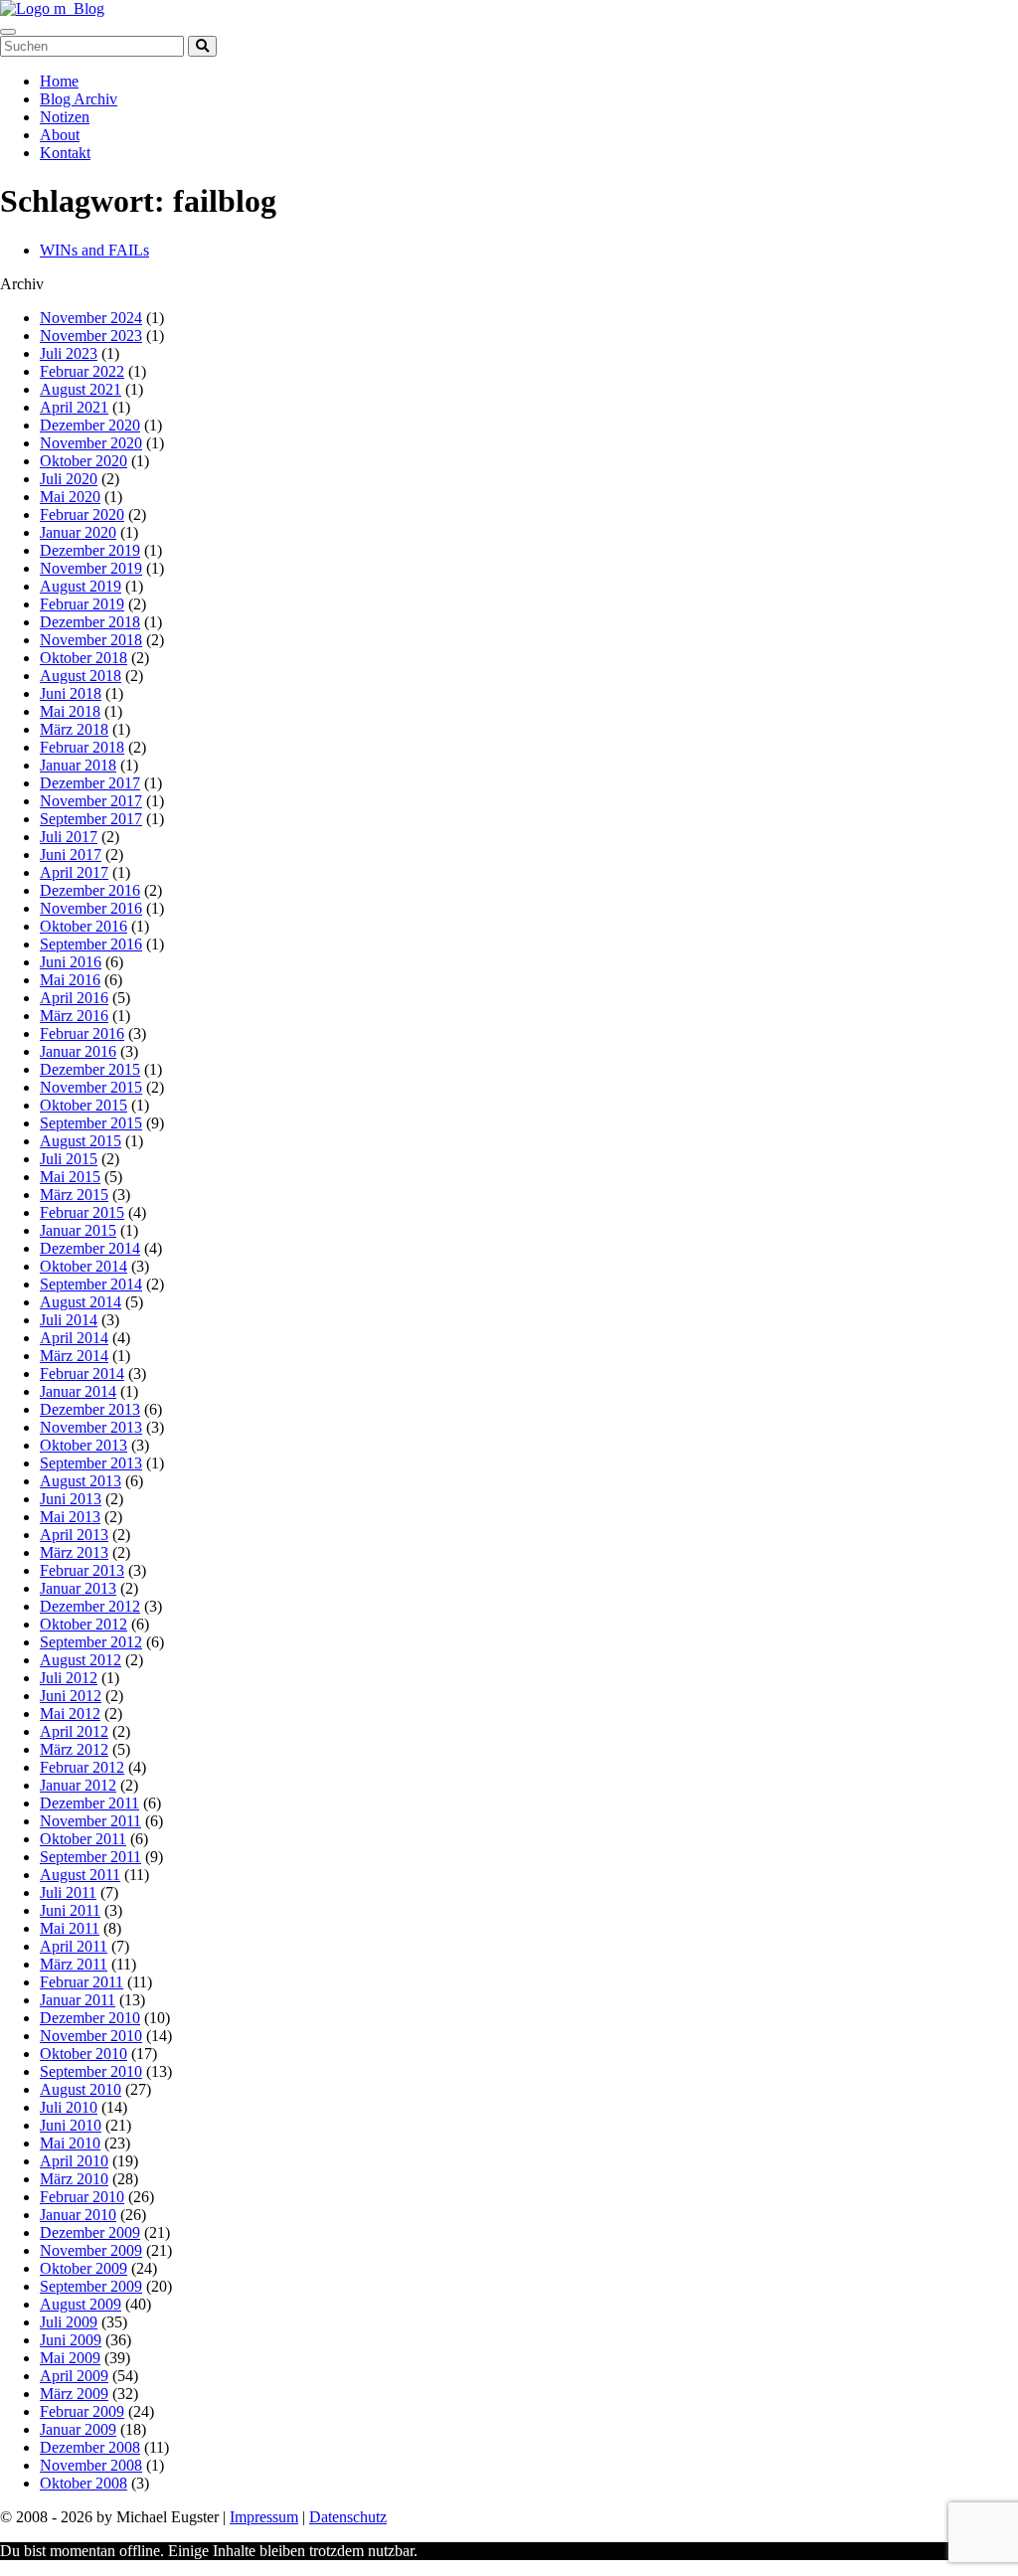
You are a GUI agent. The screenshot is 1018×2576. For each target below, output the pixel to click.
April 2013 (74, 1535)
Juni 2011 (70, 1910)
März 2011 (74, 1964)
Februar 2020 (82, 515)
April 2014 (74, 1338)
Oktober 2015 (84, 1105)
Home (59, 81)
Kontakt (65, 153)
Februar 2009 (82, 2411)
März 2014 (74, 1356)
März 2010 (74, 2179)
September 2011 (90, 1857)
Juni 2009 (71, 2340)
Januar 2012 (78, 1785)
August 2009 (81, 2304)
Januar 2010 (78, 2215)
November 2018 (91, 640)
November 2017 (91, 801)
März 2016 (74, 1016)
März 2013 (74, 1552)
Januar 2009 (78, 2429)
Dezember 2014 (90, 1248)
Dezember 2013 (90, 1409)
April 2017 (74, 872)
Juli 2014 (69, 1320)
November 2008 (91, 2465)
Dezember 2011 (89, 1803)
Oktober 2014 (84, 1266)
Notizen (65, 117)
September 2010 (91, 2071)
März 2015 (74, 1195)
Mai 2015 (70, 1177)
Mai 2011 (70, 1928)
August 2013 (81, 1481)
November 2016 (91, 908)
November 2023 (91, 336)
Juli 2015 (69, 1159)
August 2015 (81, 1141)
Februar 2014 (82, 1374)
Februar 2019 (82, 604)
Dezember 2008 (90, 2447)
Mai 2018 (70, 711)
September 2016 (91, 944)
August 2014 (81, 1302)
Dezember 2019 (90, 550)
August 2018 (81, 676)
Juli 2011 (68, 1892)
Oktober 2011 (83, 1839)
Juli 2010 (69, 2107)
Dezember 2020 (90, 425)
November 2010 (91, 2036)
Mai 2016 (70, 980)
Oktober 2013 (84, 1445)
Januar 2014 (78, 1391)
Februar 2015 (82, 1212)
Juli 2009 (69, 2322)
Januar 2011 (78, 2000)
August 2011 (80, 1875)
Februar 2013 (82, 1570)
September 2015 (91, 1123)
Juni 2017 (71, 855)
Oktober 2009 (84, 2268)
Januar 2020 (78, 532)
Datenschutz (348, 2517)
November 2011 (90, 1821)
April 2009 (74, 2376)
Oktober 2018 (84, 658)
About (60, 135)
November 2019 (91, 568)
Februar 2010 (82, 2197)
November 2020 (91, 443)
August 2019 (81, 586)
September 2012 (91, 1642)
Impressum (264, 2517)
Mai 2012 (70, 1714)
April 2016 (74, 998)
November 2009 (91, 2250)
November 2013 (91, 1427)
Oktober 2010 (84, 2054)
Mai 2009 (70, 2358)
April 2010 (74, 2161)
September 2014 (91, 1284)
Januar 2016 (78, 1051)
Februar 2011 (82, 1982)
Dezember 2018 (90, 622)
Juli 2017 (69, 837)
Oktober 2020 (84, 461)
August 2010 (81, 2089)
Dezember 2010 (90, 2018)
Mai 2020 (70, 497)
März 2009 (74, 2394)
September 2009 (91, 2286)
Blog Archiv (79, 99)
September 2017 (91, 819)
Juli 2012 (69, 1678)
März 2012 (74, 1749)
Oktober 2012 (84, 1624)
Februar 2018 (82, 747)
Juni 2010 (71, 2125)
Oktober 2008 (84, 2483)
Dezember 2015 (90, 1069)
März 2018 (74, 729)
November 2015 (91, 1087)
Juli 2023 (69, 353)
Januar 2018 (78, 765)
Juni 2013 (71, 1499)
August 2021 (81, 389)
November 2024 (91, 318)
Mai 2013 (70, 1517)
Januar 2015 (78, 1230)
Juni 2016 (71, 962)
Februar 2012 (82, 1767)
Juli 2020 (69, 479)
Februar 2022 (82, 371)
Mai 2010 (70, 2143)
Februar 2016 (82, 1033)
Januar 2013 (78, 1588)
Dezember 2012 (90, 1606)
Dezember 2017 (90, 783)
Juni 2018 (71, 693)
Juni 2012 (71, 1696)
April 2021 (74, 407)
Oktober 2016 (84, 926)
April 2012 (74, 1731)
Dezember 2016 (90, 890)
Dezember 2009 (90, 2233)
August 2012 (81, 1660)
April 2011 (74, 1946)
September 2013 (91, 1463)
